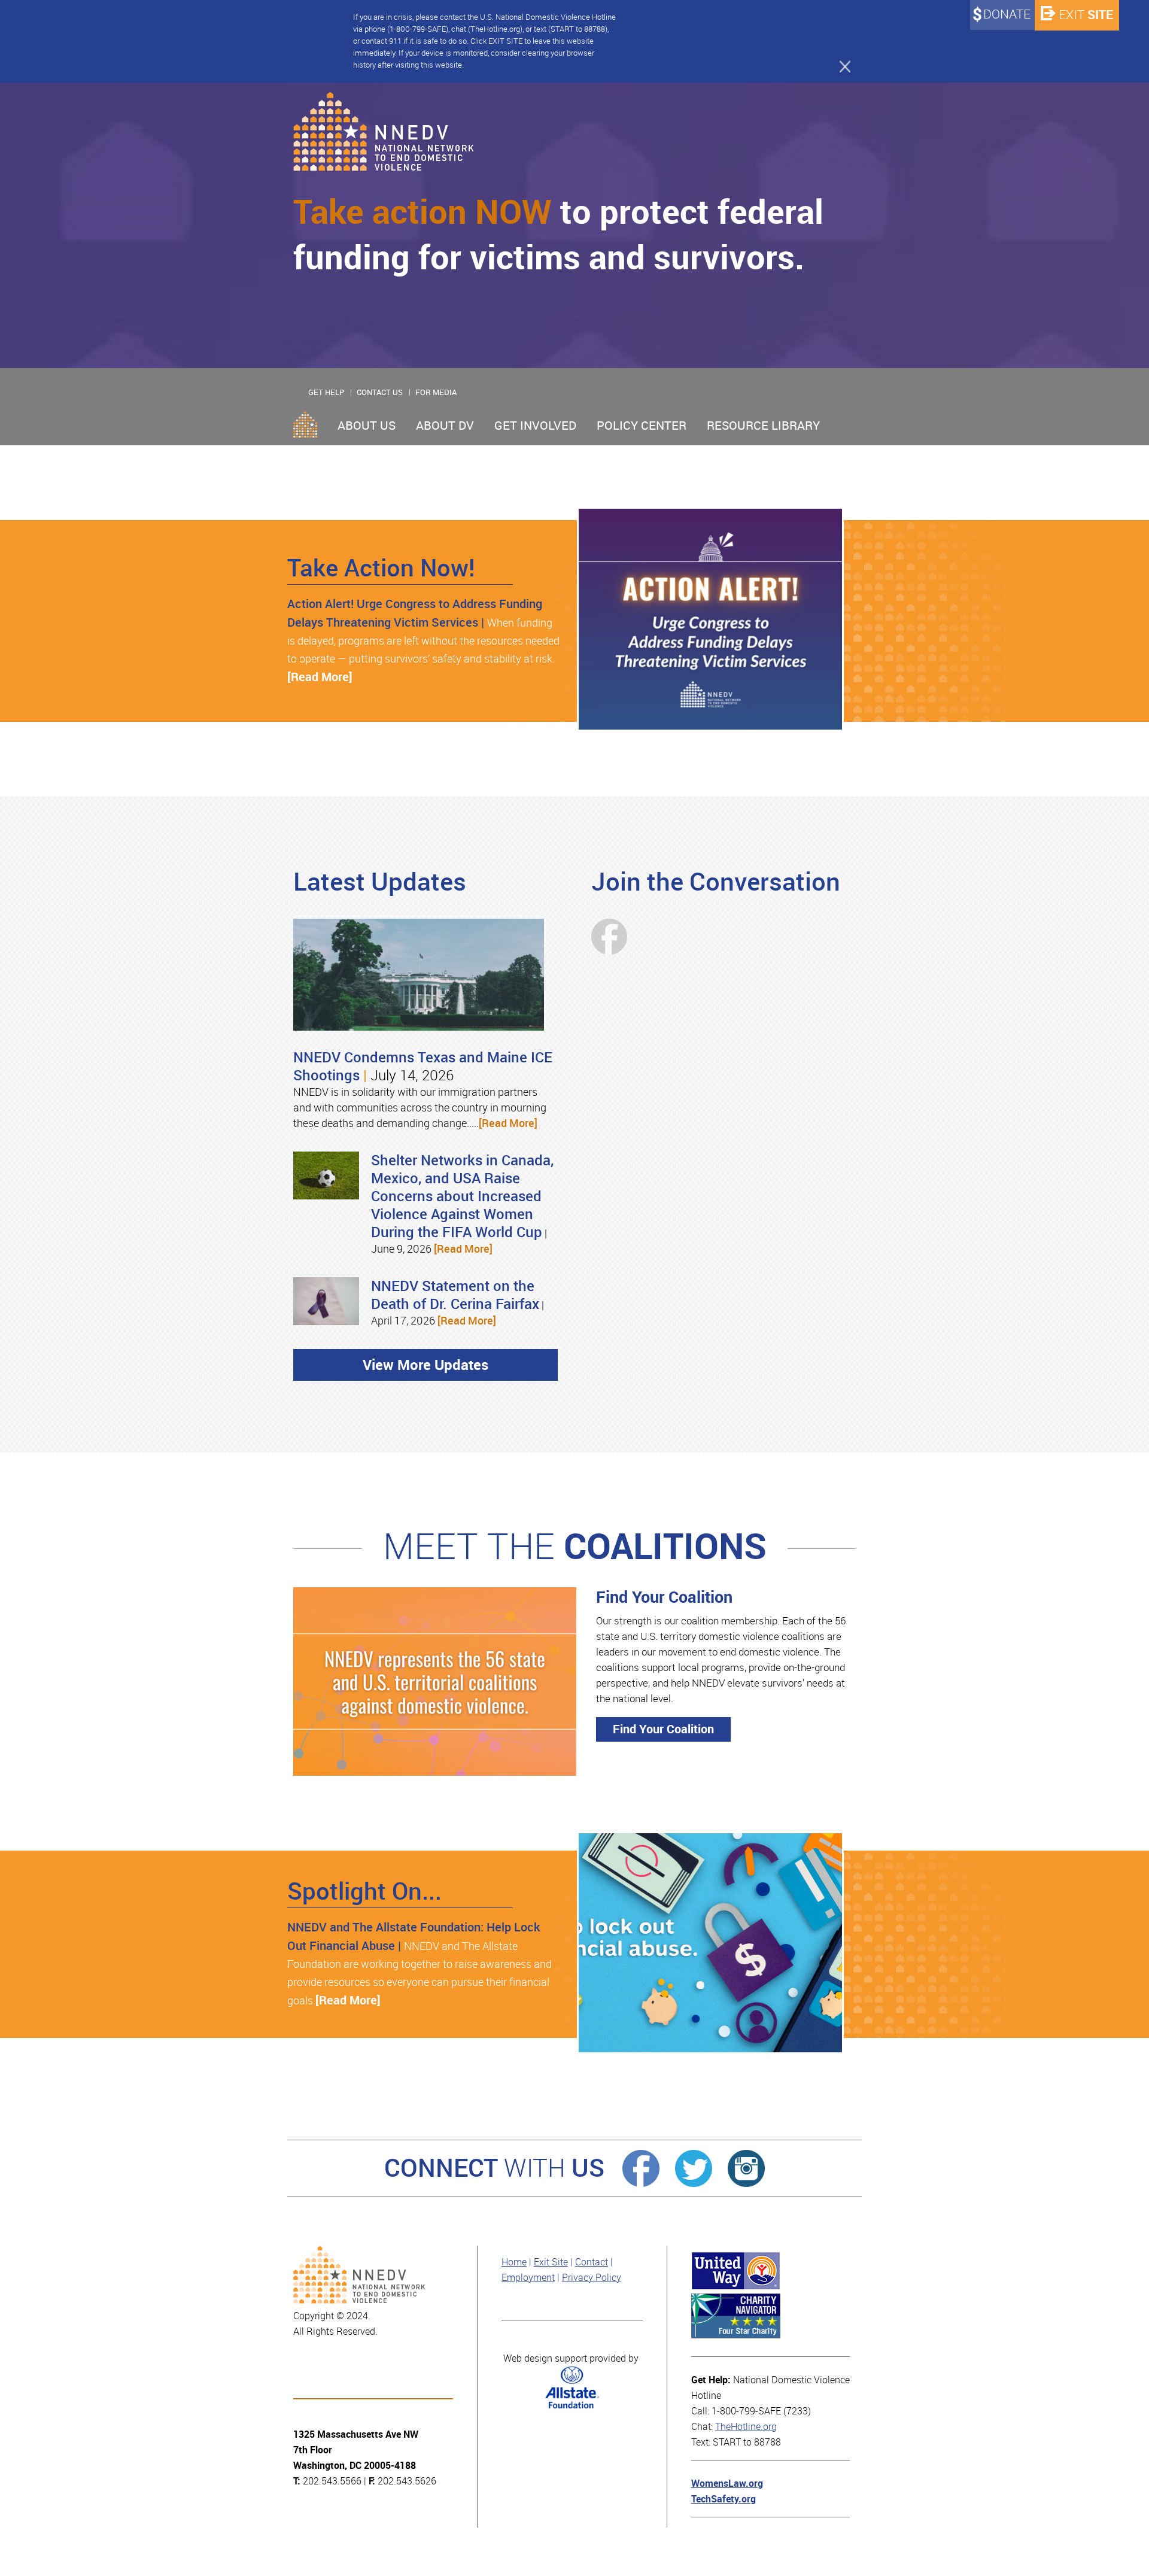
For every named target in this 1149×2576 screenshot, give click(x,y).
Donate (1007, 14)
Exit (1086, 15)
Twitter (694, 2168)
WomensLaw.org (727, 2484)
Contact (592, 2262)
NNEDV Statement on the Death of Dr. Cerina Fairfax (455, 1295)
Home (305, 424)
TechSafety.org (724, 2499)
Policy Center (642, 426)
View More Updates (425, 1365)
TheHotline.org (746, 2427)
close (840, 66)
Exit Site (551, 2262)
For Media (436, 392)
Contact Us (380, 392)
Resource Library (763, 426)
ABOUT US (367, 426)
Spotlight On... (364, 1891)
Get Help (326, 392)
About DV (445, 426)
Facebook (641, 2168)
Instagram (746, 2168)
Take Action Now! (381, 568)
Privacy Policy (592, 2278)
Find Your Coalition (663, 1729)
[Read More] (320, 677)
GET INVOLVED (535, 426)
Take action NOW (422, 212)
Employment (528, 2278)
